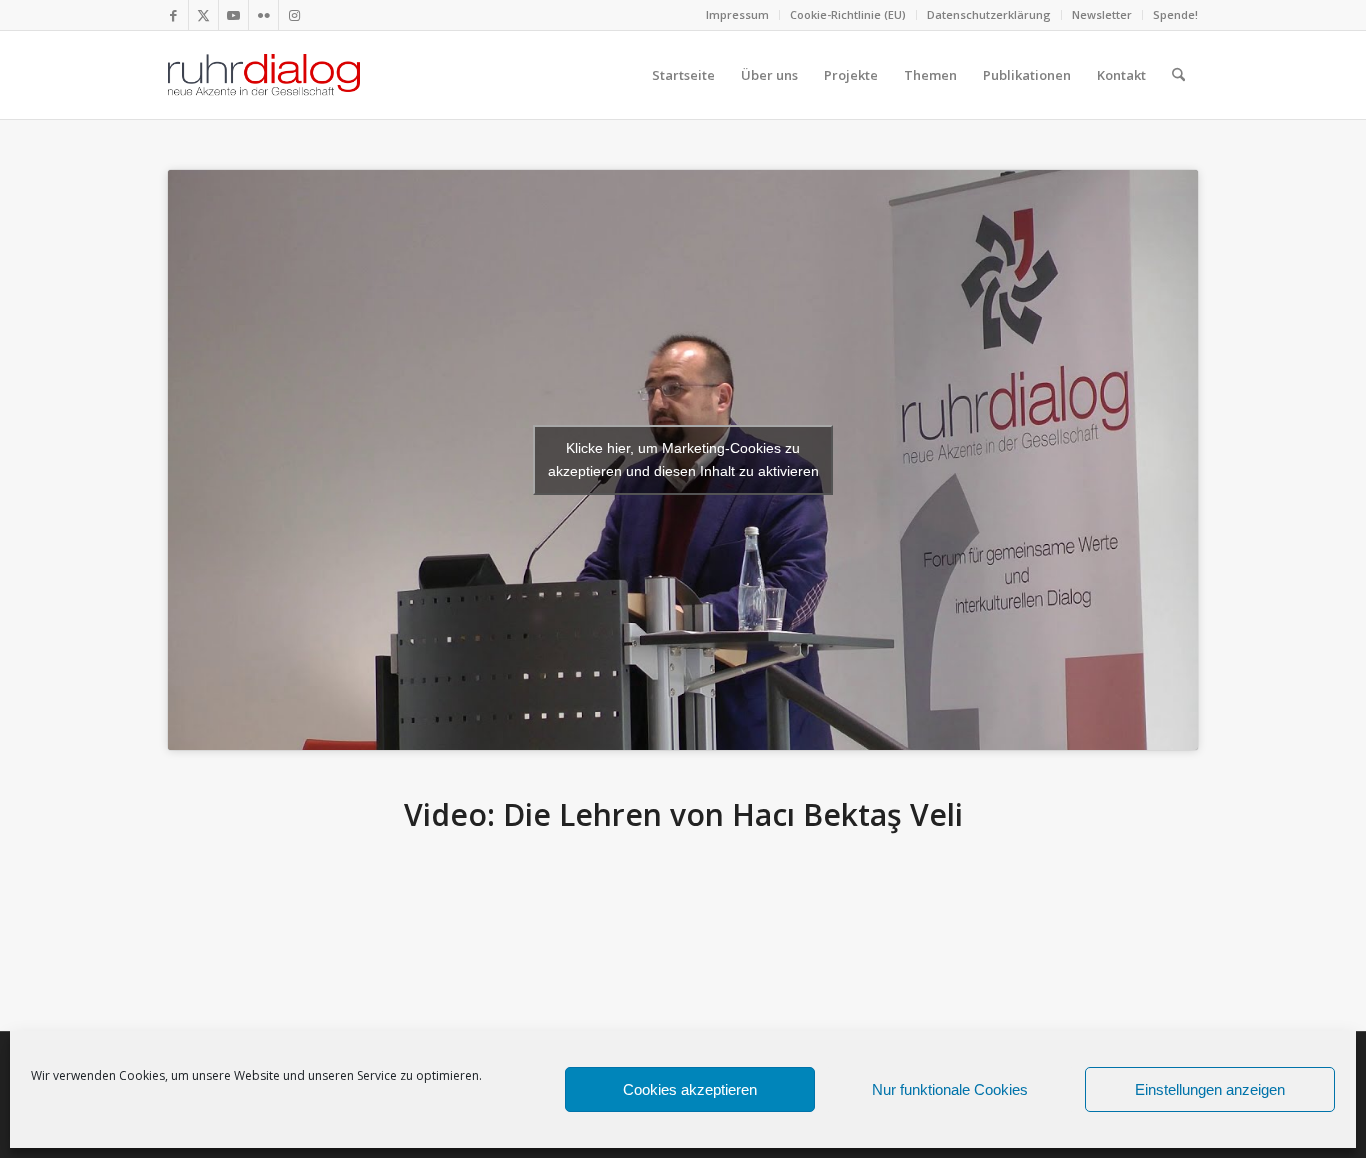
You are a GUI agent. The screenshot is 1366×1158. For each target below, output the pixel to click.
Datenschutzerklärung (989, 14)
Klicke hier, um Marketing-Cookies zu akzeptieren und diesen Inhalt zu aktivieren (683, 459)
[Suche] (1178, 75)
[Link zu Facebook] (173, 15)
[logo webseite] (264, 75)
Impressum (737, 14)
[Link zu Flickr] (263, 15)
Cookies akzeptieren (690, 1089)
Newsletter (1102, 14)
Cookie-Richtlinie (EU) (848, 14)
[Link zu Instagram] (294, 15)
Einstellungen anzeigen (1210, 1089)
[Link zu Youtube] (233, 15)
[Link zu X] (203, 15)
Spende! (1175, 14)
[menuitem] (738, 15)
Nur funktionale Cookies (950, 1089)
